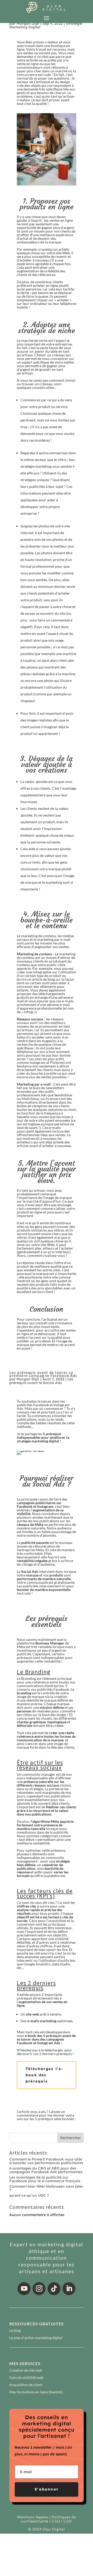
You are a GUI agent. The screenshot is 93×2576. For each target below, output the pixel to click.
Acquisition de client (26, 2385)
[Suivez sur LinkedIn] (69, 2289)
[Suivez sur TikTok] (54, 2289)
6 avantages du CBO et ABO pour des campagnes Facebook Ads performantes (46, 2170)
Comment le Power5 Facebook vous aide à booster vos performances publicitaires (46, 2161)
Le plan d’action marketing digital (36, 2338)
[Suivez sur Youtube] (24, 2289)
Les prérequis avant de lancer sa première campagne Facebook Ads (43, 1374)
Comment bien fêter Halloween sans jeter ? (46, 2188)
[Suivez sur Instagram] (39, 2289)
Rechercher (71, 2138)
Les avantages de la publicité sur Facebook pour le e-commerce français (45, 2179)
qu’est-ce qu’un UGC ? (29, 2195)
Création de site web (26, 2370)
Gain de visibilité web (26, 2377)
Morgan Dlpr (28, 24)
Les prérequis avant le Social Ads (41, 1381)
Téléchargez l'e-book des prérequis (45, 2075)
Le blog (15, 2330)
